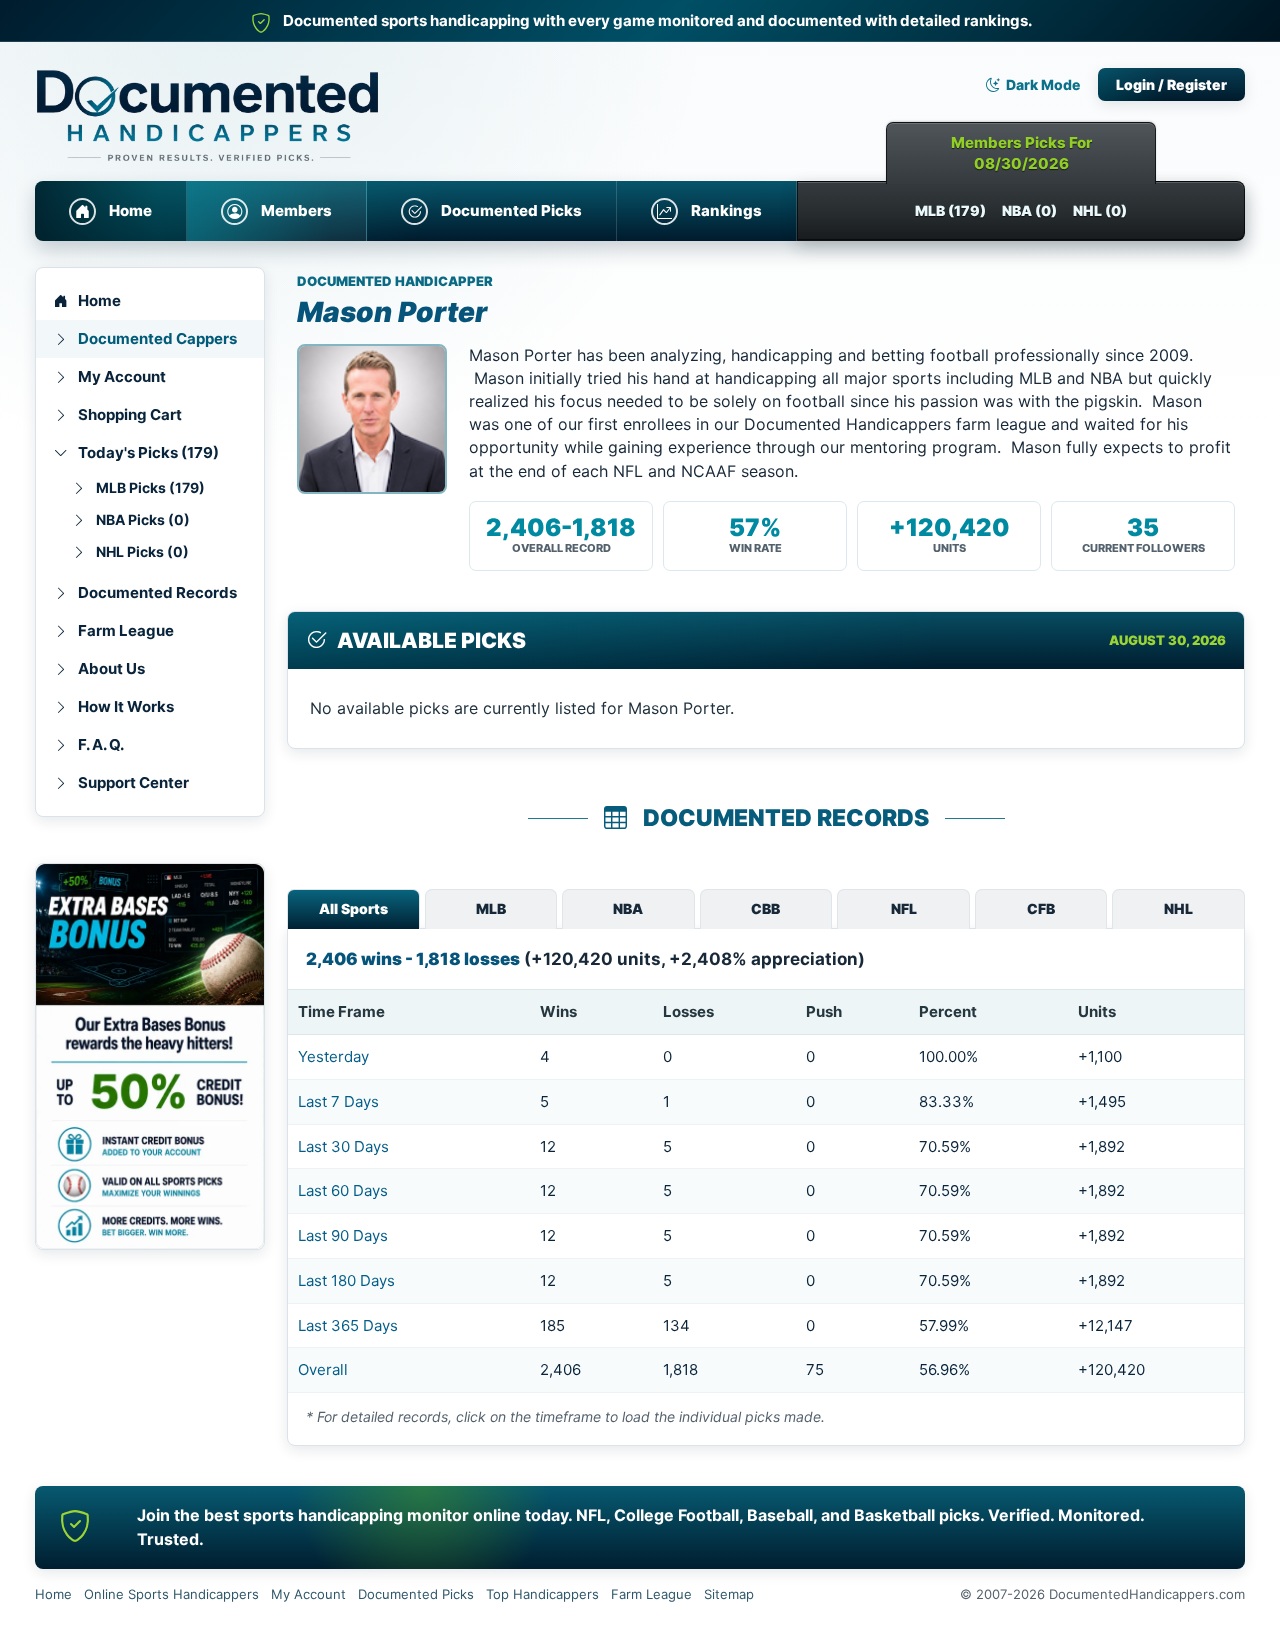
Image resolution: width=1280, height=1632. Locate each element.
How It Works (126, 706)
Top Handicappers (542, 1594)
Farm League (126, 630)
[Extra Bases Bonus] (150, 1056)
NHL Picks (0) (142, 551)
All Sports (353, 908)
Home (130, 210)
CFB (1041, 908)
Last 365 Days (348, 1325)
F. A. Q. (101, 744)
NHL (1178, 908)
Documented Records (157, 592)
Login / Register (1171, 84)
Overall (323, 1369)
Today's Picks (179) (148, 452)
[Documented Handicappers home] (295, 100)
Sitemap (729, 1594)
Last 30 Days (343, 1146)
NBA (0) (1029, 210)
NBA (628, 908)
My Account (122, 376)
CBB (765, 908)
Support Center (133, 782)
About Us (111, 668)
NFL (904, 908)
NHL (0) (1100, 210)
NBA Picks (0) (143, 519)
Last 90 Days (343, 1235)
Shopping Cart (130, 414)
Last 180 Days (346, 1280)
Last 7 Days (338, 1101)
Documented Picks (511, 210)
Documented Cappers (157, 338)
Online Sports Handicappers (171, 1594)
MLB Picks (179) (150, 487)
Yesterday (333, 1056)
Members (296, 210)
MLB (491, 908)
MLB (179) (950, 210)
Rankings (726, 210)
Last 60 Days (343, 1190)
